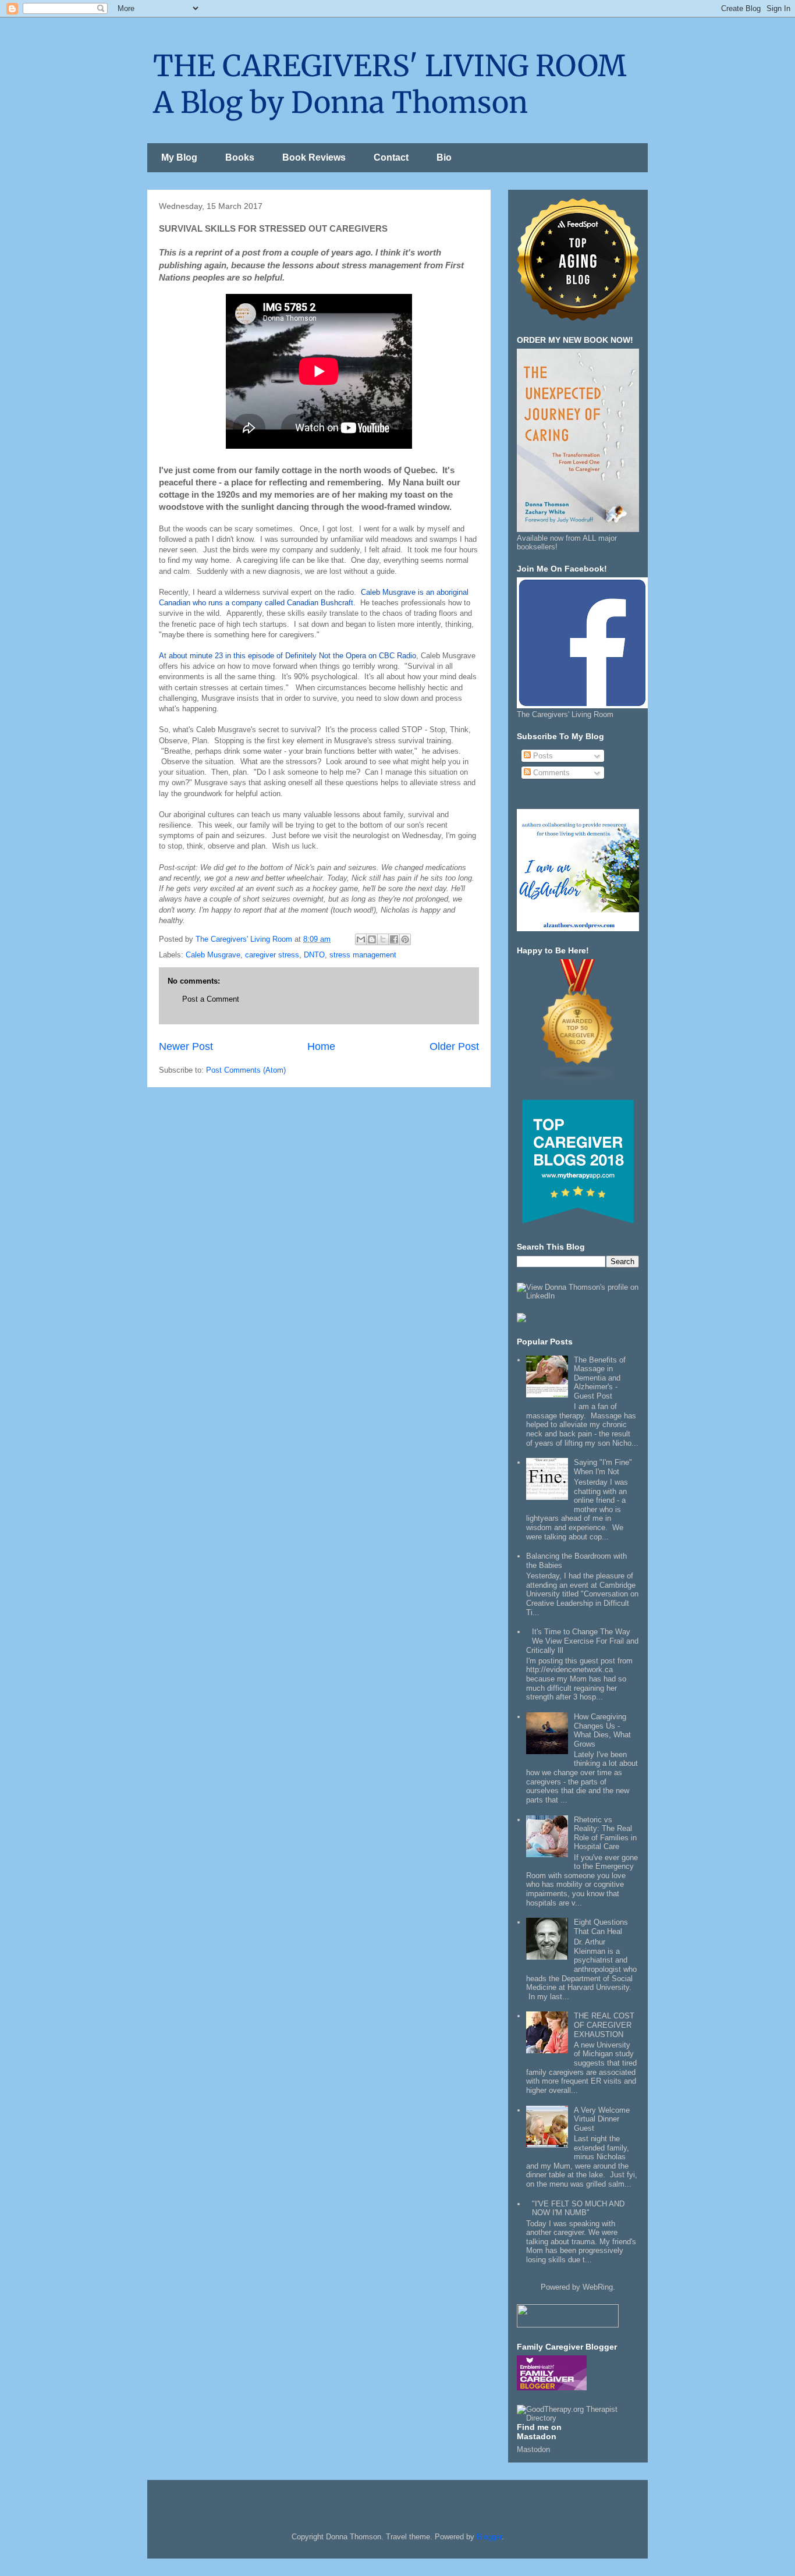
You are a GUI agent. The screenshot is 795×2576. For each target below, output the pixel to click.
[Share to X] (383, 939)
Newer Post (186, 1046)
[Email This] (361, 939)
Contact (391, 157)
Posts (542, 756)
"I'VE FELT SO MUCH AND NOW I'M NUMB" (578, 2208)
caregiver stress (272, 955)
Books (240, 157)
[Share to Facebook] (394, 939)
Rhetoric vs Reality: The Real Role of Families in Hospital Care (605, 1833)
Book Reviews (314, 157)
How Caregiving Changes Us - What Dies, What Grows (602, 1730)
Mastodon (533, 2449)
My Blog (179, 157)
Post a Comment (211, 999)
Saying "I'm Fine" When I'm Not (603, 1467)
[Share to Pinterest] (405, 939)
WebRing (598, 2287)
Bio (444, 157)
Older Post (454, 1046)
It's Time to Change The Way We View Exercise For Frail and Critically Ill (582, 1641)
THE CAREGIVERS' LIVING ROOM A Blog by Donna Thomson (390, 84)
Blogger (489, 2537)
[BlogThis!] (372, 939)
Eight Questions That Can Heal (601, 1927)
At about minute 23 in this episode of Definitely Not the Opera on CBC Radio (288, 656)
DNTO (314, 955)
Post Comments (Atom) (246, 1070)
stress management (363, 955)
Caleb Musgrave (213, 955)
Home (321, 1046)
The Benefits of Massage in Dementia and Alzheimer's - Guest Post (600, 1378)
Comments (550, 773)
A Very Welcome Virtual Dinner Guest (602, 2119)
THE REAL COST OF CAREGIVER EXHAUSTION (604, 2025)
